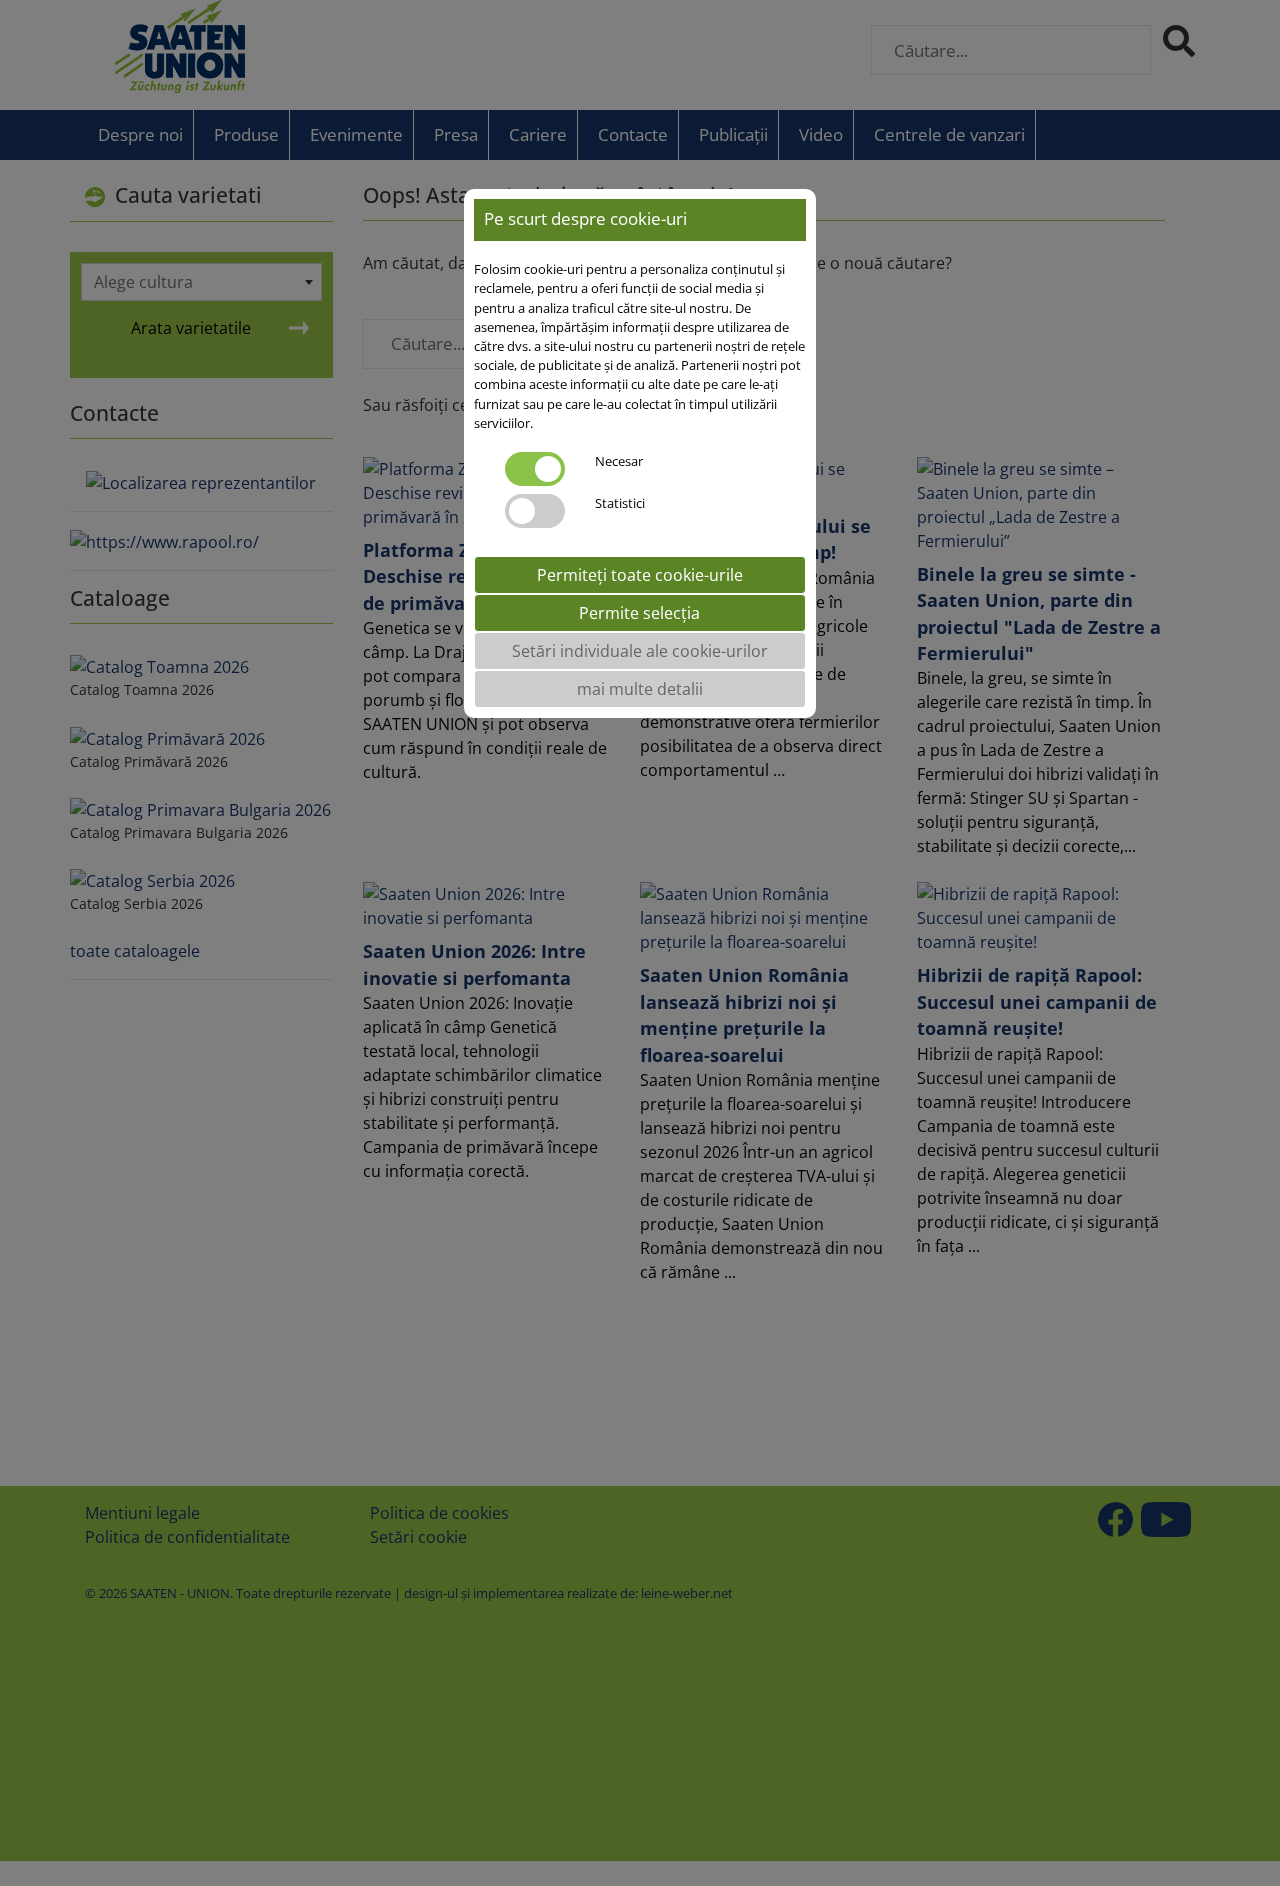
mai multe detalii (640, 689)
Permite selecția (639, 613)
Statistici (620, 503)
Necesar (619, 461)
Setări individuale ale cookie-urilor (640, 651)
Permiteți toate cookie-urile (640, 575)
